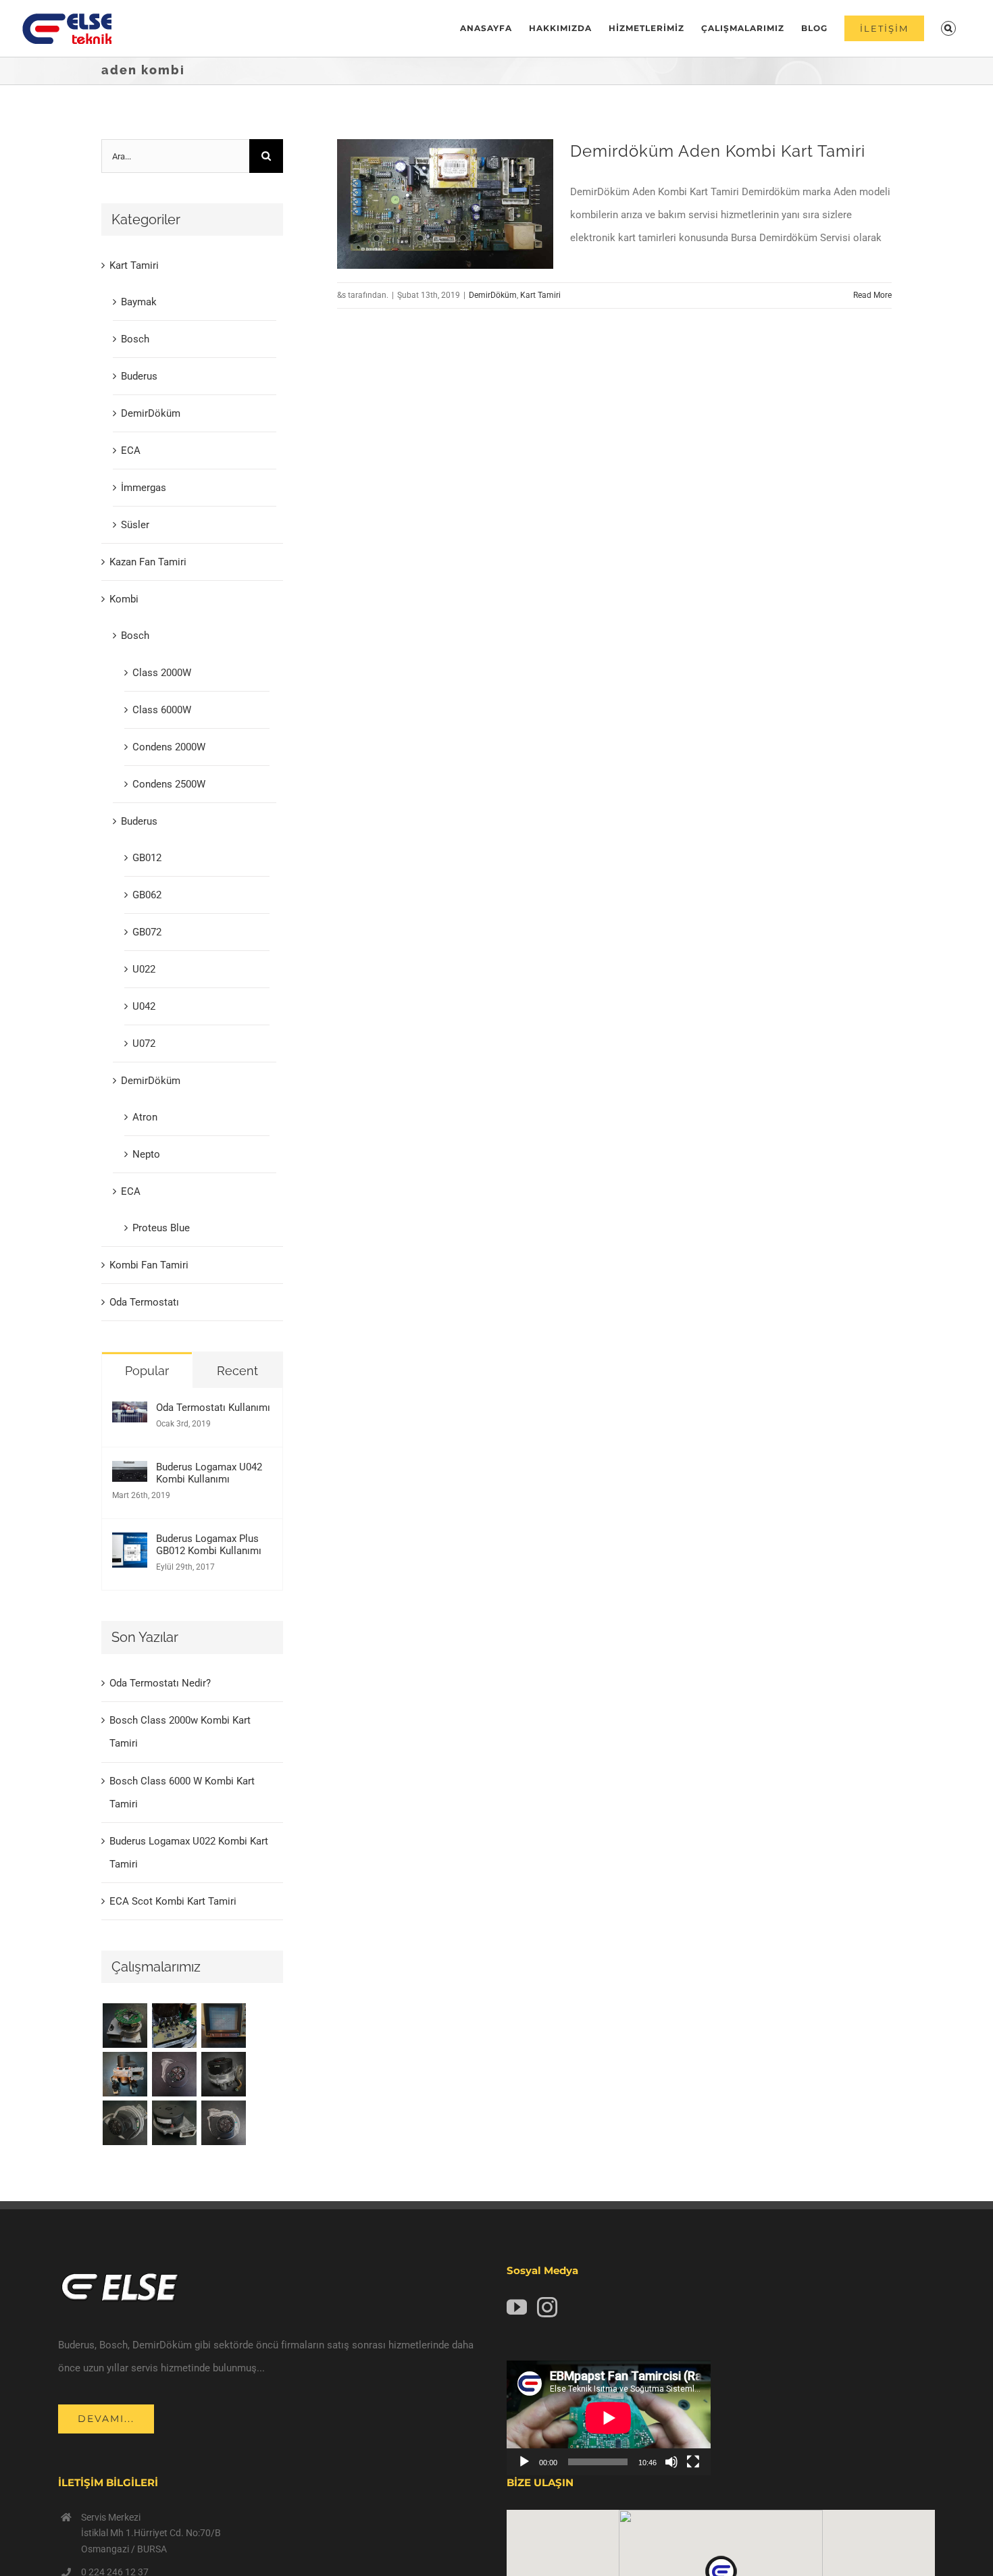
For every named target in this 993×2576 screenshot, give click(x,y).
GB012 (147, 858)
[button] (948, 28)
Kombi (124, 599)
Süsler (135, 525)
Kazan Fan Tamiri (148, 562)
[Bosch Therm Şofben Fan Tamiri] (174, 2074)
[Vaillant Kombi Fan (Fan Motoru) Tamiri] (125, 2026)
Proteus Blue (161, 1228)
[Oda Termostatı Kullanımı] (130, 1413)
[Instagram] (547, 2307)
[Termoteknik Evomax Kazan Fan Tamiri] (125, 2123)
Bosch (135, 339)
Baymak (139, 302)
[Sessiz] (671, 2462)
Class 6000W (162, 710)
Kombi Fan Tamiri (149, 1265)
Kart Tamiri (540, 295)
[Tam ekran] (693, 2462)
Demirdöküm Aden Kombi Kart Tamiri (718, 151)
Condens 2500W (169, 784)
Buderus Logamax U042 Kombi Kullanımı (209, 1473)
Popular (147, 1371)
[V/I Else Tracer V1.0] (223, 2026)
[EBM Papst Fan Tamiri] (174, 2026)
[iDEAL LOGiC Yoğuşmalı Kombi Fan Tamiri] (174, 2123)
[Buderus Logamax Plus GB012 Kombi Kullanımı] (130, 1544)
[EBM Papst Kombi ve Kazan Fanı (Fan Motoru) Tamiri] (125, 2074)
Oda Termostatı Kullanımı (213, 1408)
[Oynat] (524, 2462)
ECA (131, 450)
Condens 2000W (169, 747)
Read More (872, 295)
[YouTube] (517, 2307)
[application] (609, 2418)
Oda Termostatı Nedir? (160, 1683)
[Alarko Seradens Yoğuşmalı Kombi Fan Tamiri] (223, 2074)
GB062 (147, 895)
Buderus (139, 376)
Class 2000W (162, 673)
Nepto (146, 1154)
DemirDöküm (493, 295)
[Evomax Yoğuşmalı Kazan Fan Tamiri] (223, 2123)
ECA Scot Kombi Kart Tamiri (173, 1901)
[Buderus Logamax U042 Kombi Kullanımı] (130, 1472)
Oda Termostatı (144, 1302)
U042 (144, 1006)
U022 (144, 969)
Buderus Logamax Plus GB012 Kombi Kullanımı (209, 1545)
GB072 (147, 932)
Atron (145, 1117)
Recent (237, 1371)
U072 (144, 1044)
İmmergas (144, 488)
